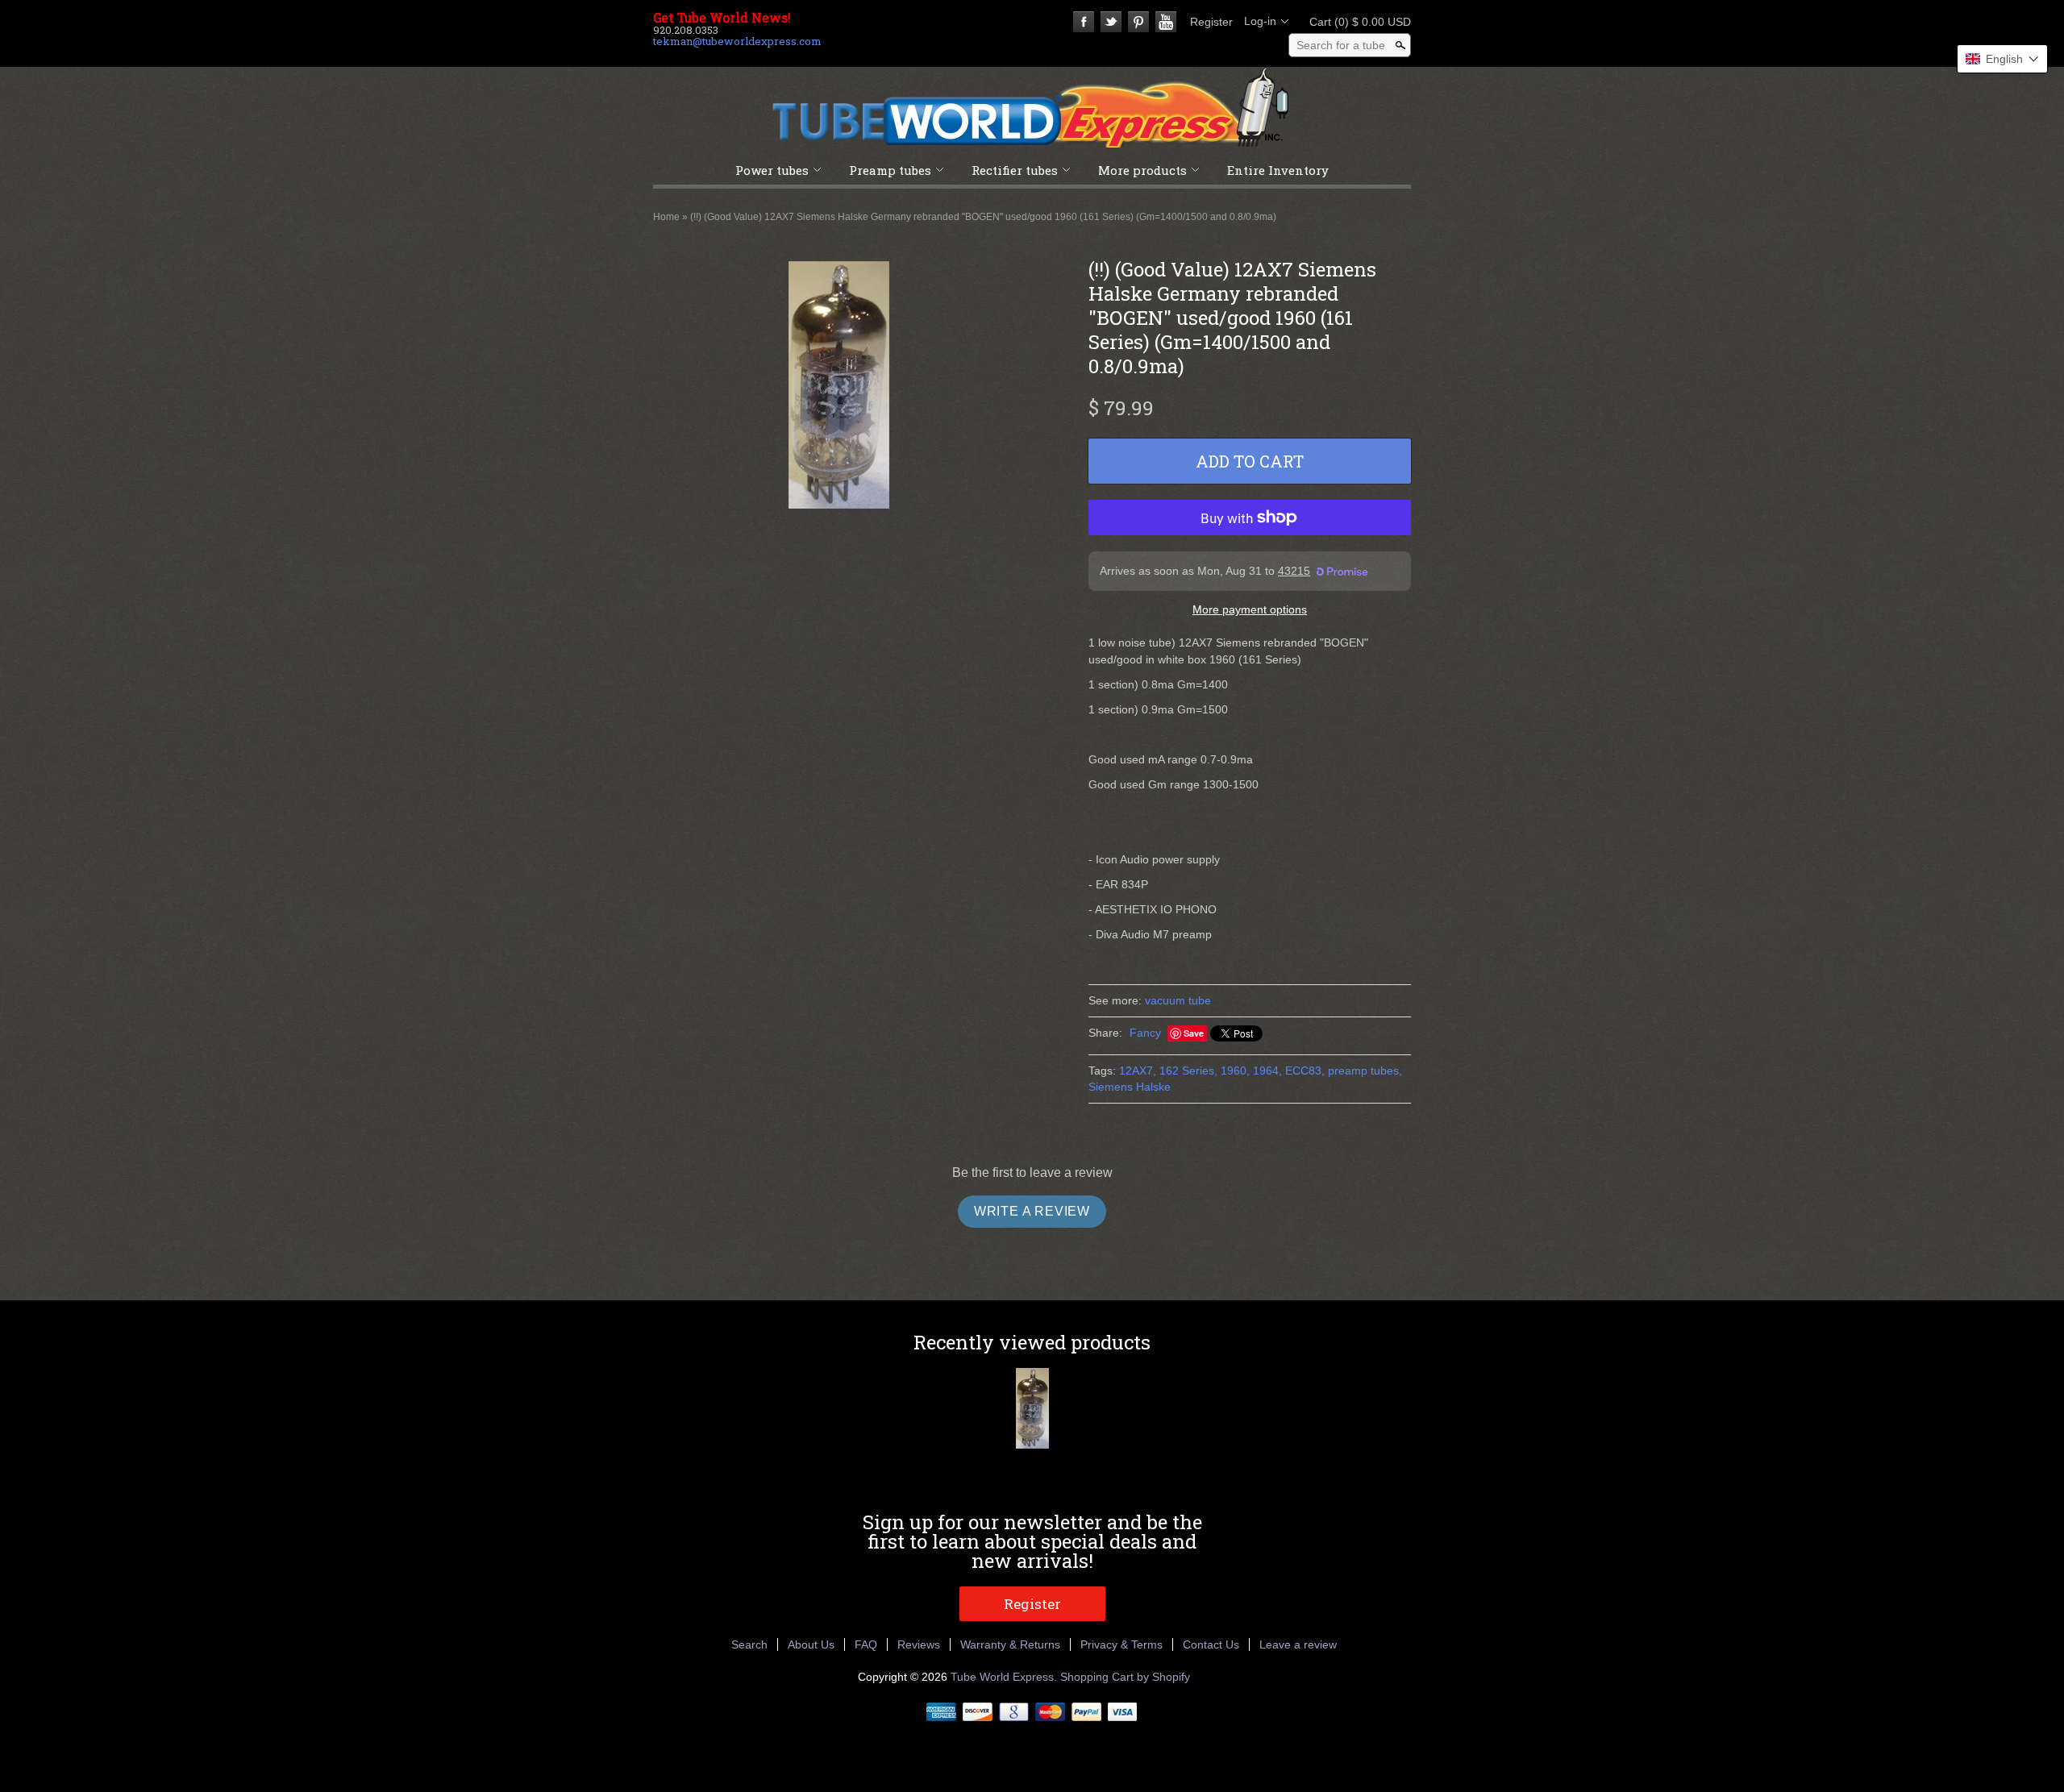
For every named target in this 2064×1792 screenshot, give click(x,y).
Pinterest (1138, 22)
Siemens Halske (1130, 1087)
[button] (2002, 59)
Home (666, 217)
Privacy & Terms (1121, 1644)
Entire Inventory (1278, 170)
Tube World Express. (1005, 1677)
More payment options (1250, 609)
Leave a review (1298, 1644)
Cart (1355, 22)
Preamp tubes (890, 170)
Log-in (1260, 21)
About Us (811, 1644)
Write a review (1032, 1211)
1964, (1267, 1071)
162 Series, (1188, 1071)
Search (749, 1644)
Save (1194, 1033)
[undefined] (839, 387)
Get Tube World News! (722, 18)
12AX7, (1138, 1071)
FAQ (866, 1644)
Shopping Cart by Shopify (1125, 1677)
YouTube (1166, 22)
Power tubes (772, 170)
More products (1142, 170)
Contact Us (1211, 1644)
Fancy (1145, 1033)
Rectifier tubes (1015, 170)
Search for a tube (1341, 45)
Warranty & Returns (1010, 1644)
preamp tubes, (1365, 1071)
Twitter (1111, 22)
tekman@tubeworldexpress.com (737, 41)
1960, (1235, 1071)
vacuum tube (1178, 1000)
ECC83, (1305, 1071)
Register (1211, 22)
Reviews (919, 1644)
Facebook (1084, 22)
